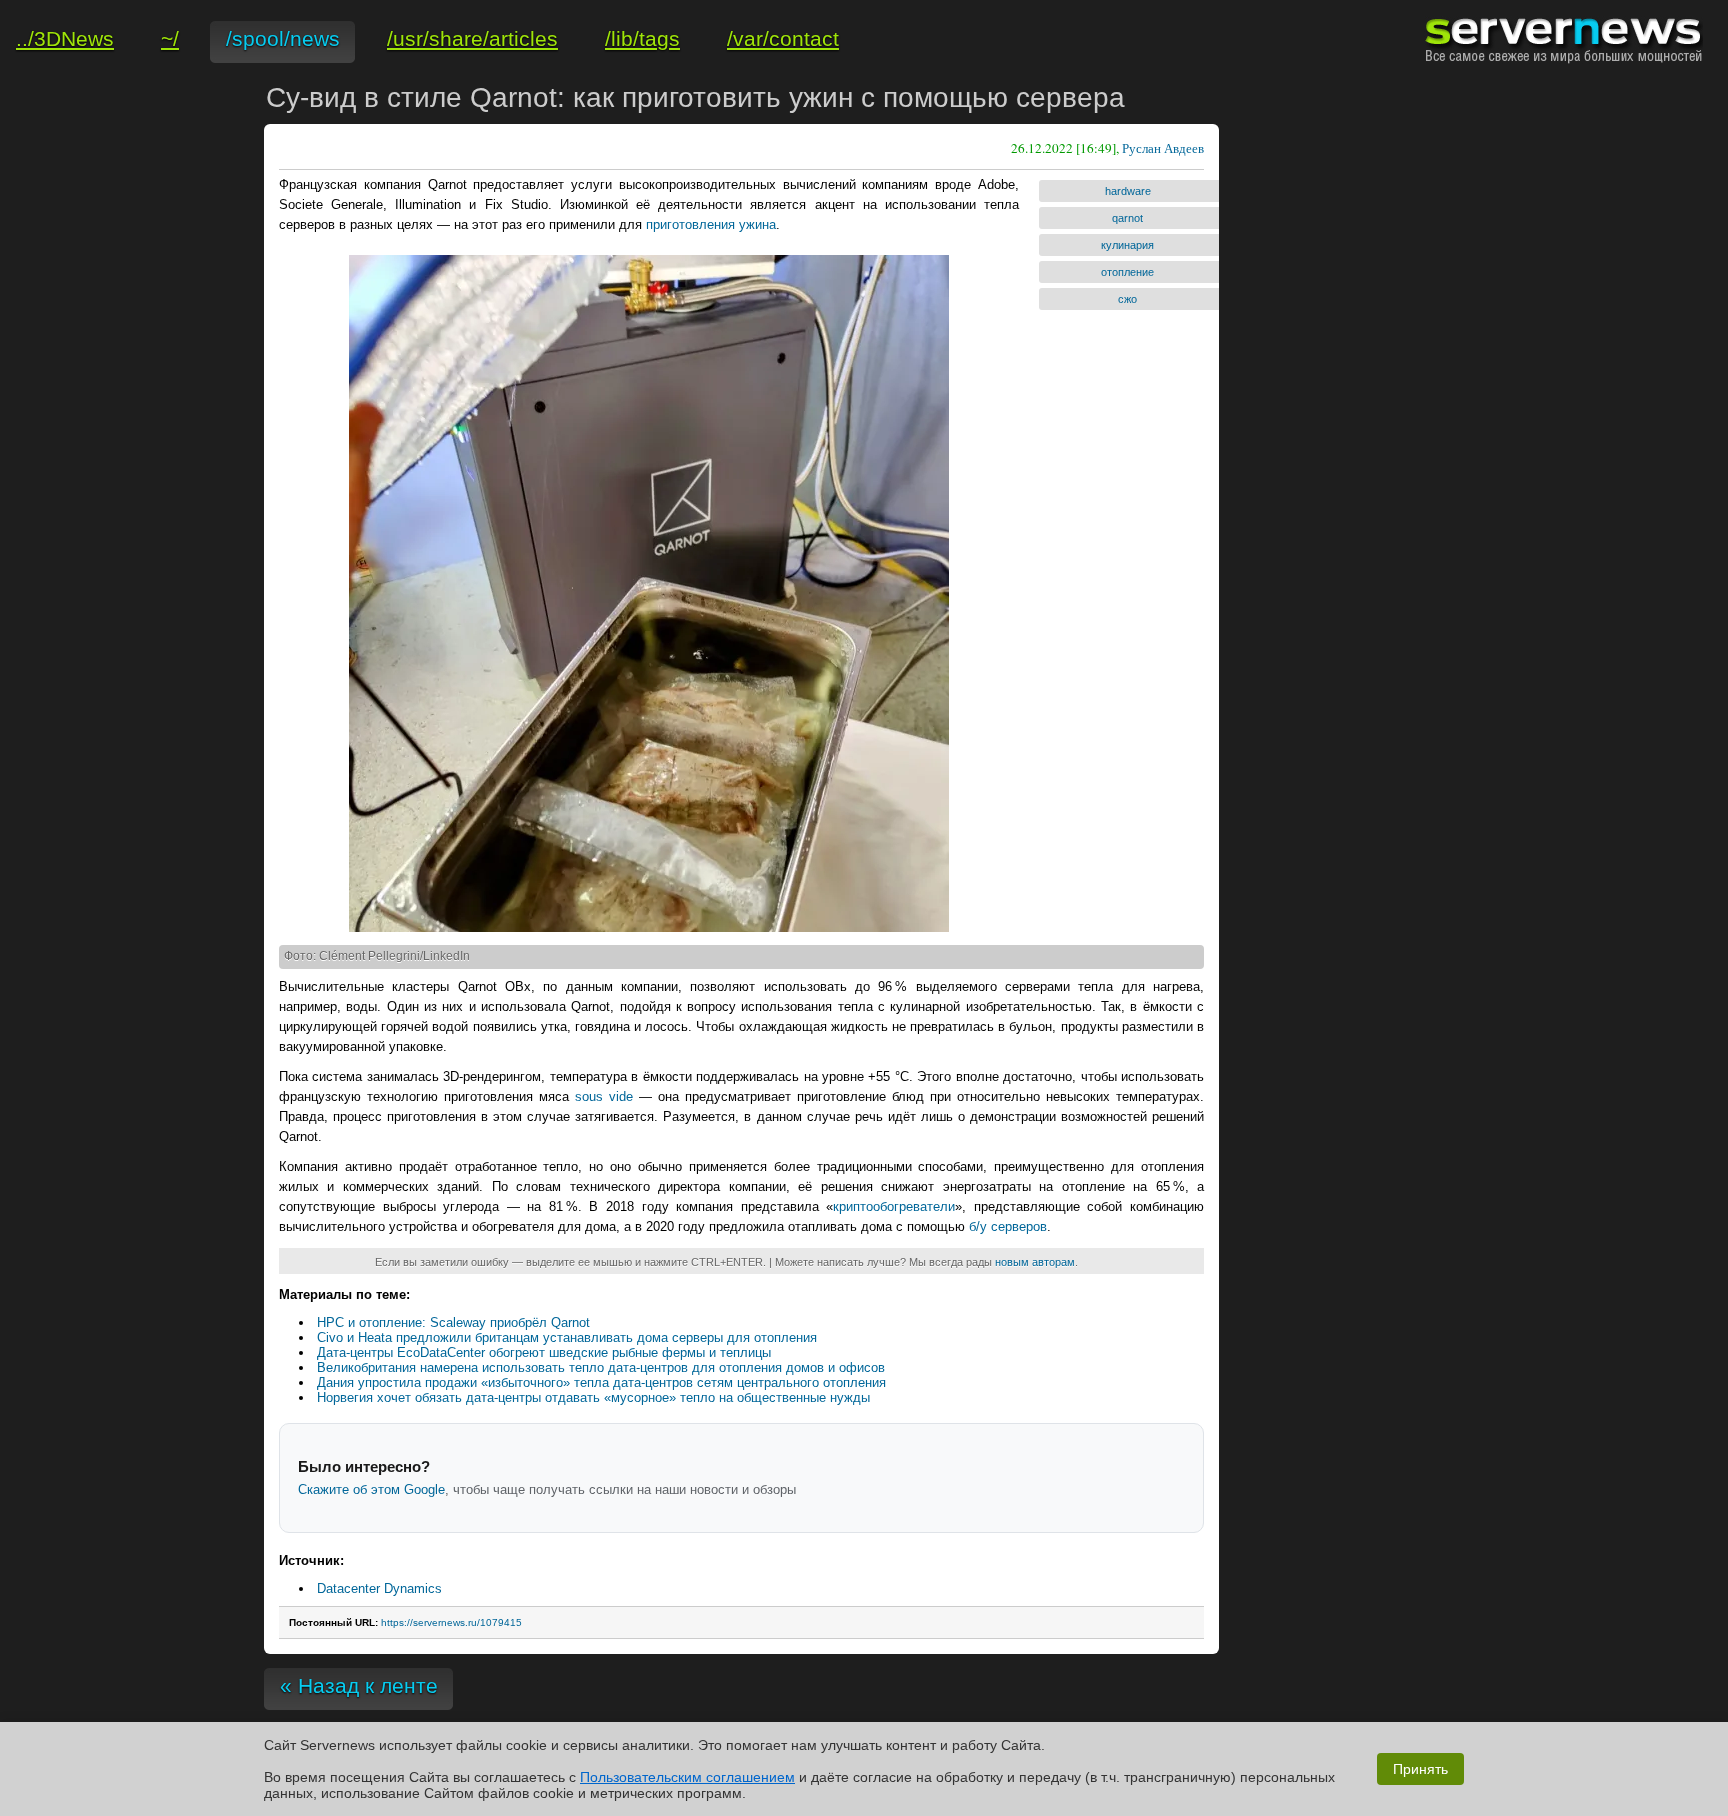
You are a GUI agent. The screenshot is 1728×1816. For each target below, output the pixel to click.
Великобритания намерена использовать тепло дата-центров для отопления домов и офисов (601, 1367)
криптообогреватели (894, 1206)
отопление (1127, 272)
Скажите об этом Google (371, 1489)
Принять (1420, 1769)
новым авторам (1035, 1262)
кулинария (1127, 245)
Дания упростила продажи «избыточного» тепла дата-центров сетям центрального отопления (601, 1382)
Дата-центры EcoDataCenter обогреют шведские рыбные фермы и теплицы (544, 1352)
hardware (1128, 191)
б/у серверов (1008, 1226)
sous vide (604, 1096)
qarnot (1127, 218)
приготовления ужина (711, 224)
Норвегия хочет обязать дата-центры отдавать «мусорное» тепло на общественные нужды (593, 1397)
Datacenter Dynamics (379, 1588)
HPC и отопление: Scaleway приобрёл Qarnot (453, 1322)
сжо (1127, 299)
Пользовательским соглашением (687, 1777)
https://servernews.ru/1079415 (451, 1622)
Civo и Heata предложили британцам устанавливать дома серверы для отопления (567, 1337)
